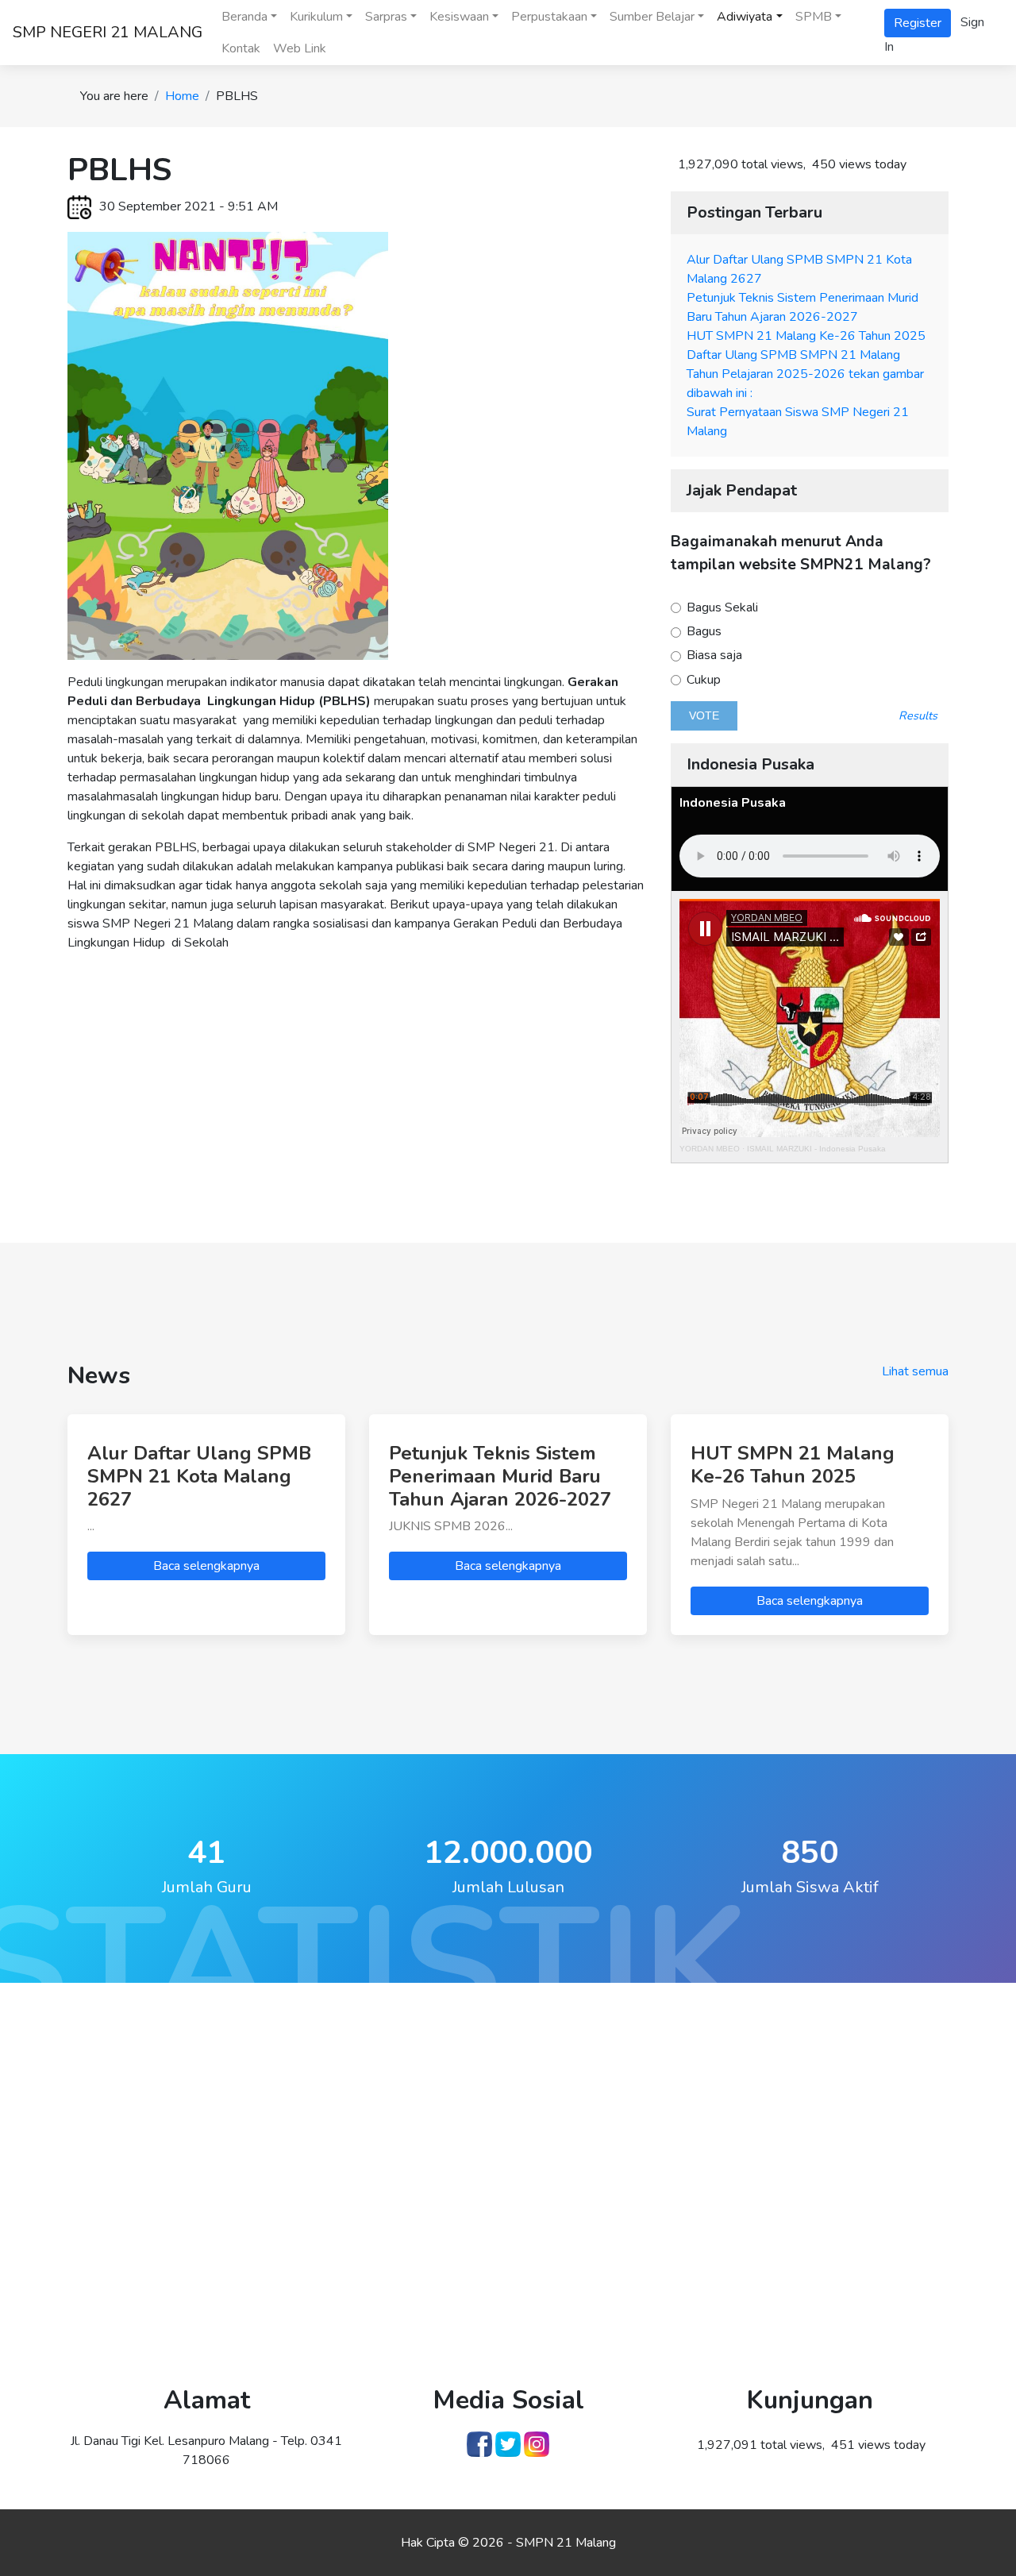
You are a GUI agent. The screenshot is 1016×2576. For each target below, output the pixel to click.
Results (918, 715)
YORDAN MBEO (710, 1149)
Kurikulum (316, 17)
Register (918, 23)
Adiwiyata (745, 17)
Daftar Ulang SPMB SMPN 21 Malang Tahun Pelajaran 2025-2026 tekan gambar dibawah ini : (805, 374)
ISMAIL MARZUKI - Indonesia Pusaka (816, 1149)
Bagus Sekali (721, 608)
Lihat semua (915, 1371)
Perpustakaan (549, 17)
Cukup (702, 680)
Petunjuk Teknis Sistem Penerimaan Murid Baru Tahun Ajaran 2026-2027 (500, 1476)
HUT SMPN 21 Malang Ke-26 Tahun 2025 (806, 336)
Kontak (241, 48)
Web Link (300, 48)
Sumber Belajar (652, 17)
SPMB (814, 17)
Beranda (244, 17)
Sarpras (386, 17)
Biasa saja (713, 656)
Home (182, 96)
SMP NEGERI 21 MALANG (108, 32)
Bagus (702, 632)
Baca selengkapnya (206, 1566)
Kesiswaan (459, 17)
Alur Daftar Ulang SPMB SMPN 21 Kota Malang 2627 (199, 1476)
